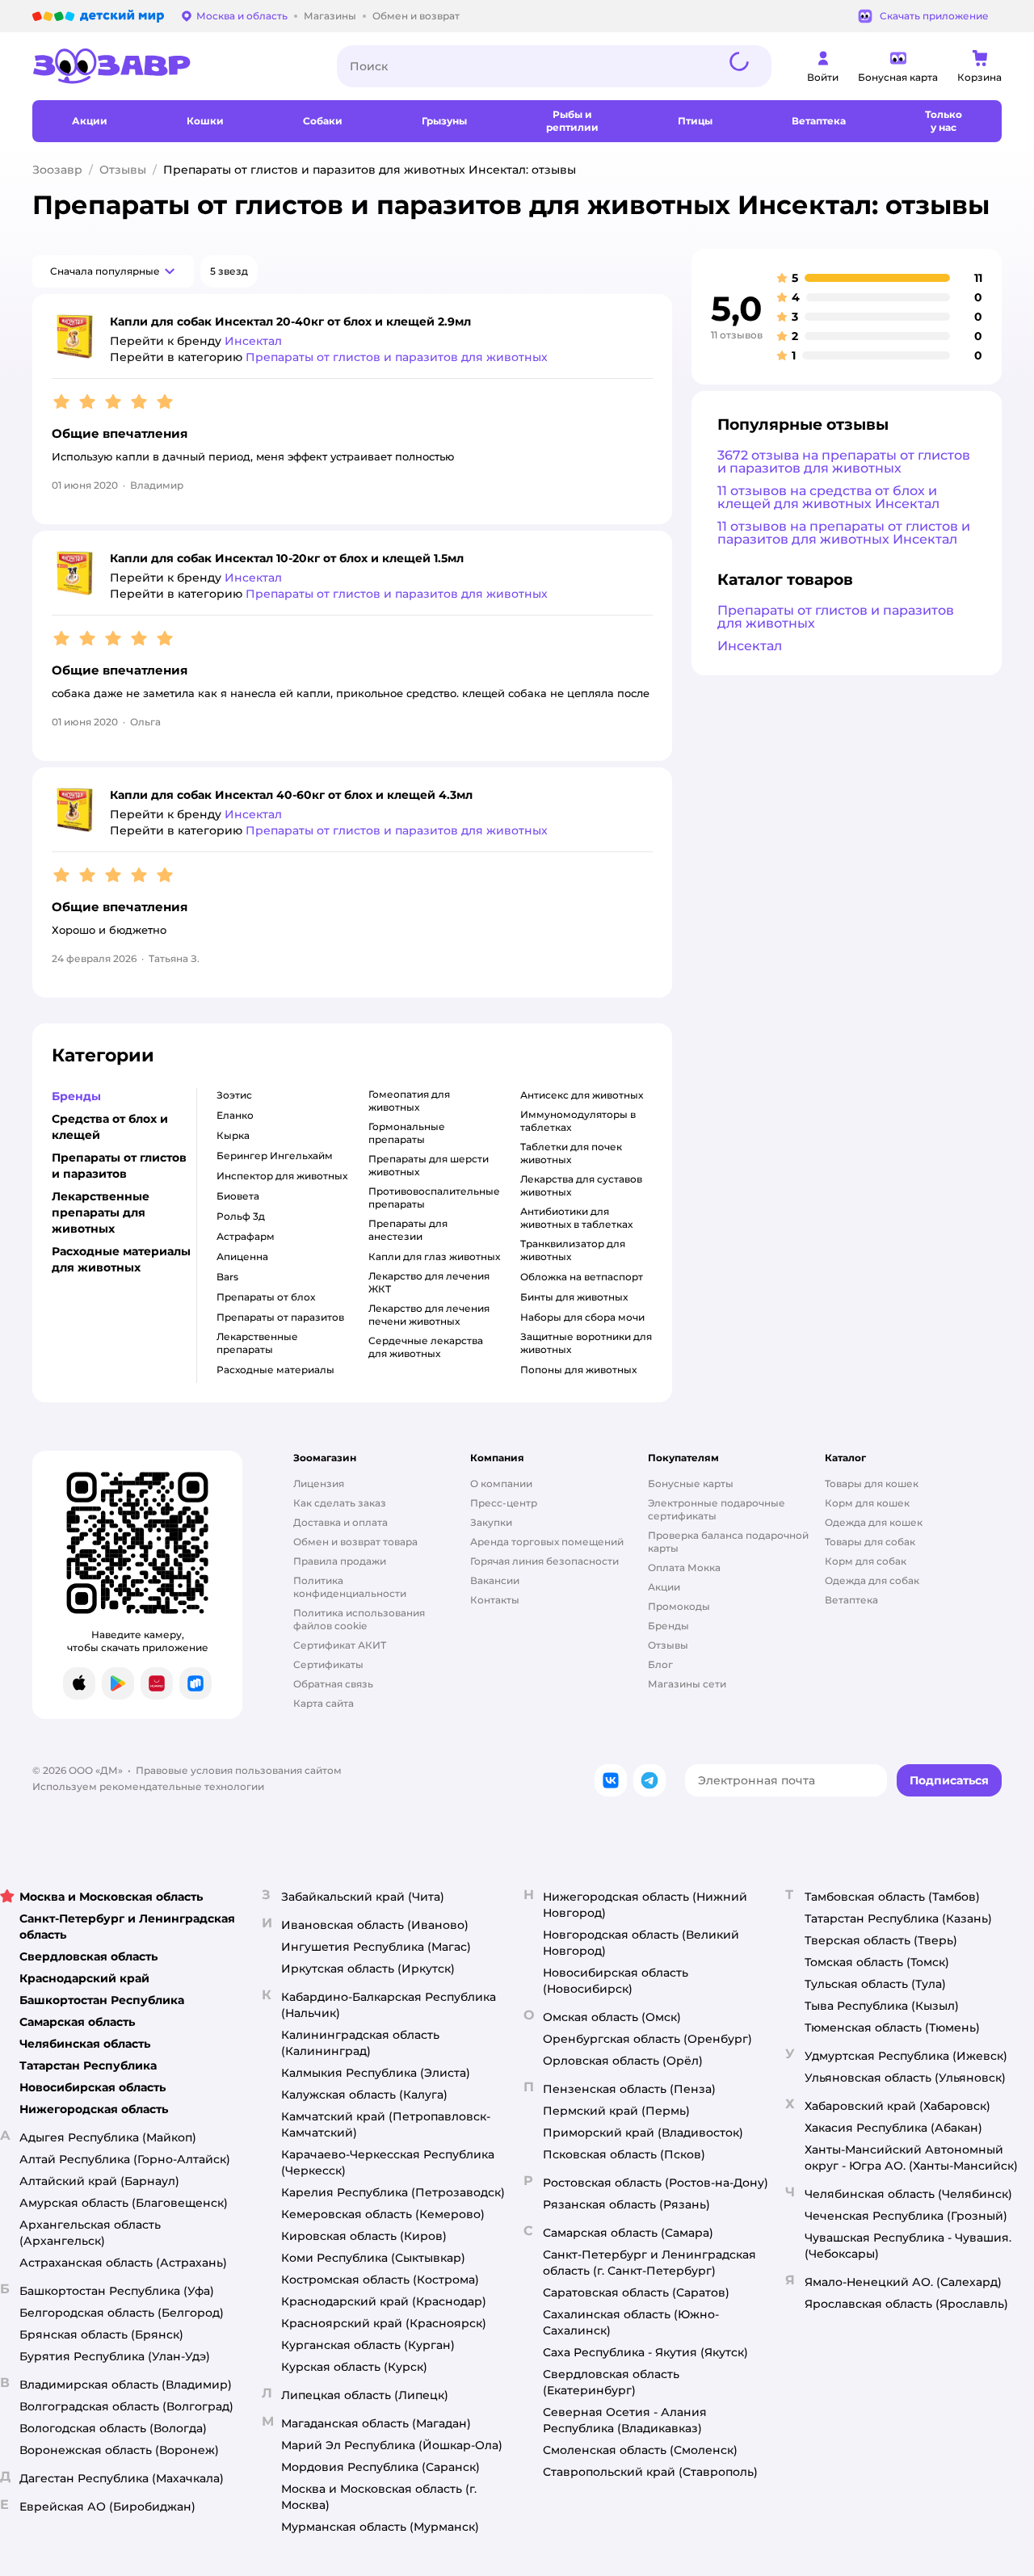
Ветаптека (851, 1600)
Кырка (233, 1135)
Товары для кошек (872, 1483)
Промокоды (679, 1606)
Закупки (491, 1522)
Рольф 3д (241, 1216)
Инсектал (750, 646)
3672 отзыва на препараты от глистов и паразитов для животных (844, 462)
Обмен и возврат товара (355, 1542)
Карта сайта (324, 1703)
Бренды (668, 1626)
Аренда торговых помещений (547, 1542)
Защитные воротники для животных (586, 1343)
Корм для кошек (867, 1503)
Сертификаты (328, 1664)
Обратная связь (333, 1684)
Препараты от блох (266, 1297)
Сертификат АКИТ (340, 1645)
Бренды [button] (76, 1096)
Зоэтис (234, 1095)
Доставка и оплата (340, 1522)
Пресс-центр (504, 1503)
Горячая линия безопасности (544, 1561)
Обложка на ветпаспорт (582, 1277)
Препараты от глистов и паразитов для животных (836, 617)
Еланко (235, 1115)
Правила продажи (340, 1561)
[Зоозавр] (172, 66)
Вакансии (495, 1580)
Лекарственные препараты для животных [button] (101, 1212)
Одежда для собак (872, 1580)
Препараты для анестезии (408, 1230)
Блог (660, 1664)
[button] (113, 271)
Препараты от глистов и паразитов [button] (119, 1166)
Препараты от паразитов (280, 1317)
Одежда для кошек (874, 1522)
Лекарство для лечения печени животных (429, 1315)
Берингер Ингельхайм (275, 1156)
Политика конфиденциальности (350, 1587)
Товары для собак (870, 1542)
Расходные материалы (275, 1370)
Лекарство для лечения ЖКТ (429, 1282)
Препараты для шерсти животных (429, 1165)
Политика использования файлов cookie (359, 1619)
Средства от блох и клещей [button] (110, 1127)
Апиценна (242, 1256)
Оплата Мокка (684, 1567)
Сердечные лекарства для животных (426, 1347)
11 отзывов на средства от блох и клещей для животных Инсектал (828, 497)
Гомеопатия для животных (409, 1101)
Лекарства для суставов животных (581, 1185)
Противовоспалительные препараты (434, 1198)
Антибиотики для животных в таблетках (576, 1218)
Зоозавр (57, 170)
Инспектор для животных (282, 1176)
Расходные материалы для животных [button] (121, 1259)
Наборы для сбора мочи (582, 1317)
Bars (227, 1277)
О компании (501, 1483)
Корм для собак (866, 1561)
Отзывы (123, 170)
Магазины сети (687, 1684)
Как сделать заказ (340, 1503)
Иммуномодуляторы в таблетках (578, 1121)
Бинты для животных (574, 1297)
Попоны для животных (578, 1370)
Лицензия (319, 1483)
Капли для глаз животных (434, 1256)
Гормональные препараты (407, 1133)
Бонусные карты (691, 1483)
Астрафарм (246, 1236)
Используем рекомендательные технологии (148, 1786)
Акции (664, 1587)
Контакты (495, 1600)
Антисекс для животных (582, 1095)
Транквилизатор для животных (573, 1250)
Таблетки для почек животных (571, 1153)
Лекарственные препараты (257, 1343)
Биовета (238, 1196)
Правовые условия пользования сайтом (239, 1770)
